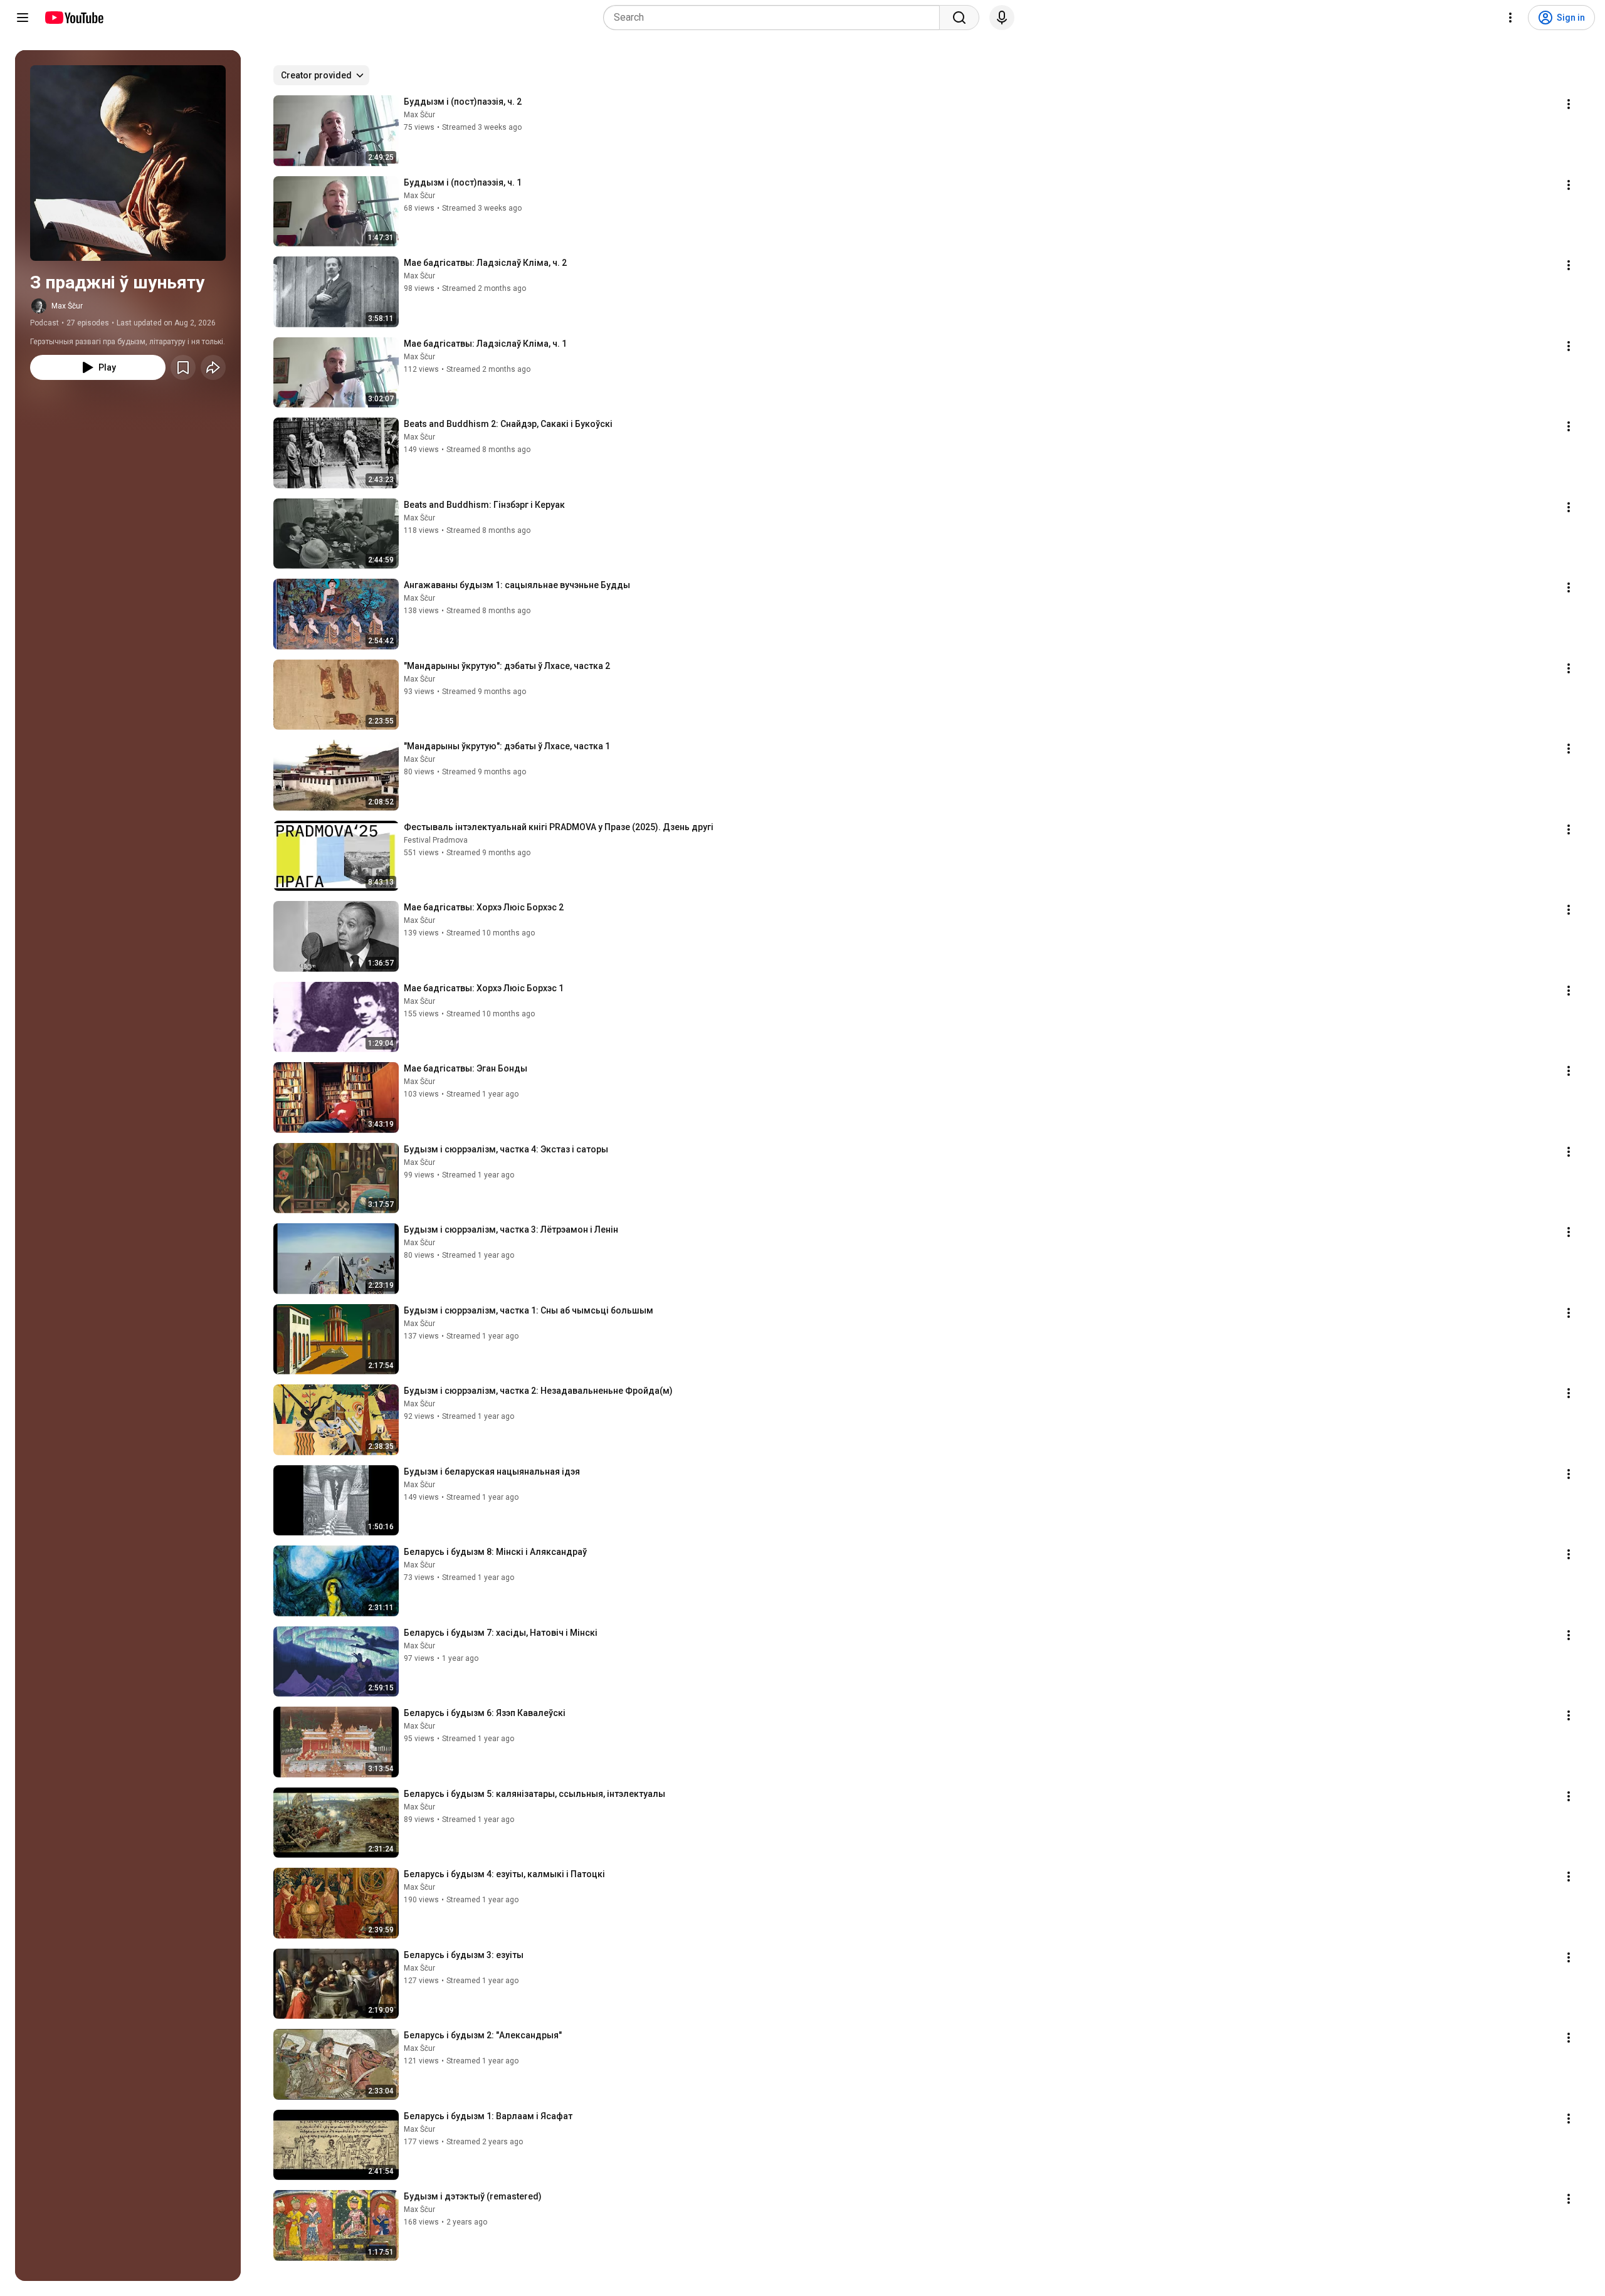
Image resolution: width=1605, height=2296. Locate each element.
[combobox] (775, 18)
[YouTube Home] (74, 18)
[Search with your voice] (1002, 18)
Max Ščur (67, 306)
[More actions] (1569, 104)
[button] (128, 163)
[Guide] (23, 18)
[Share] (213, 367)
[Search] (959, 18)
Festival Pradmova (436, 840)
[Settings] (1510, 18)
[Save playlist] (183, 367)
